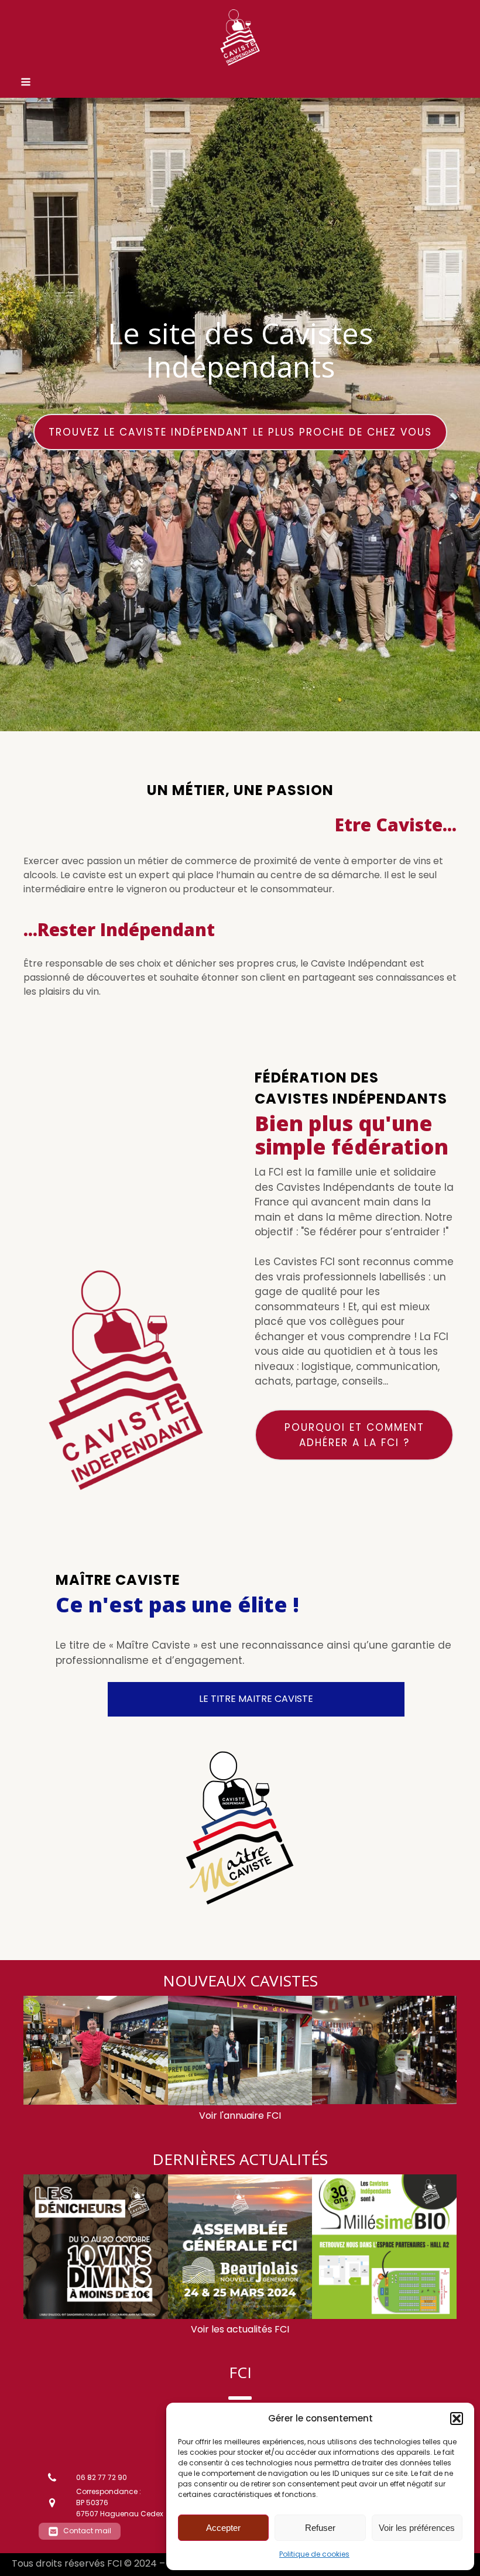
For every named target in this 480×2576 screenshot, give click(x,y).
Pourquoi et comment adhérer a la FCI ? (354, 1435)
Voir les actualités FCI (240, 2329)
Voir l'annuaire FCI (240, 2116)
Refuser (320, 2528)
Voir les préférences (417, 2528)
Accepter (223, 2528)
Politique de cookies (314, 2554)
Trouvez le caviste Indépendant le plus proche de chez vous (240, 432)
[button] (457, 2419)
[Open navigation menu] (26, 83)
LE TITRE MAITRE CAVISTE (256, 1699)
